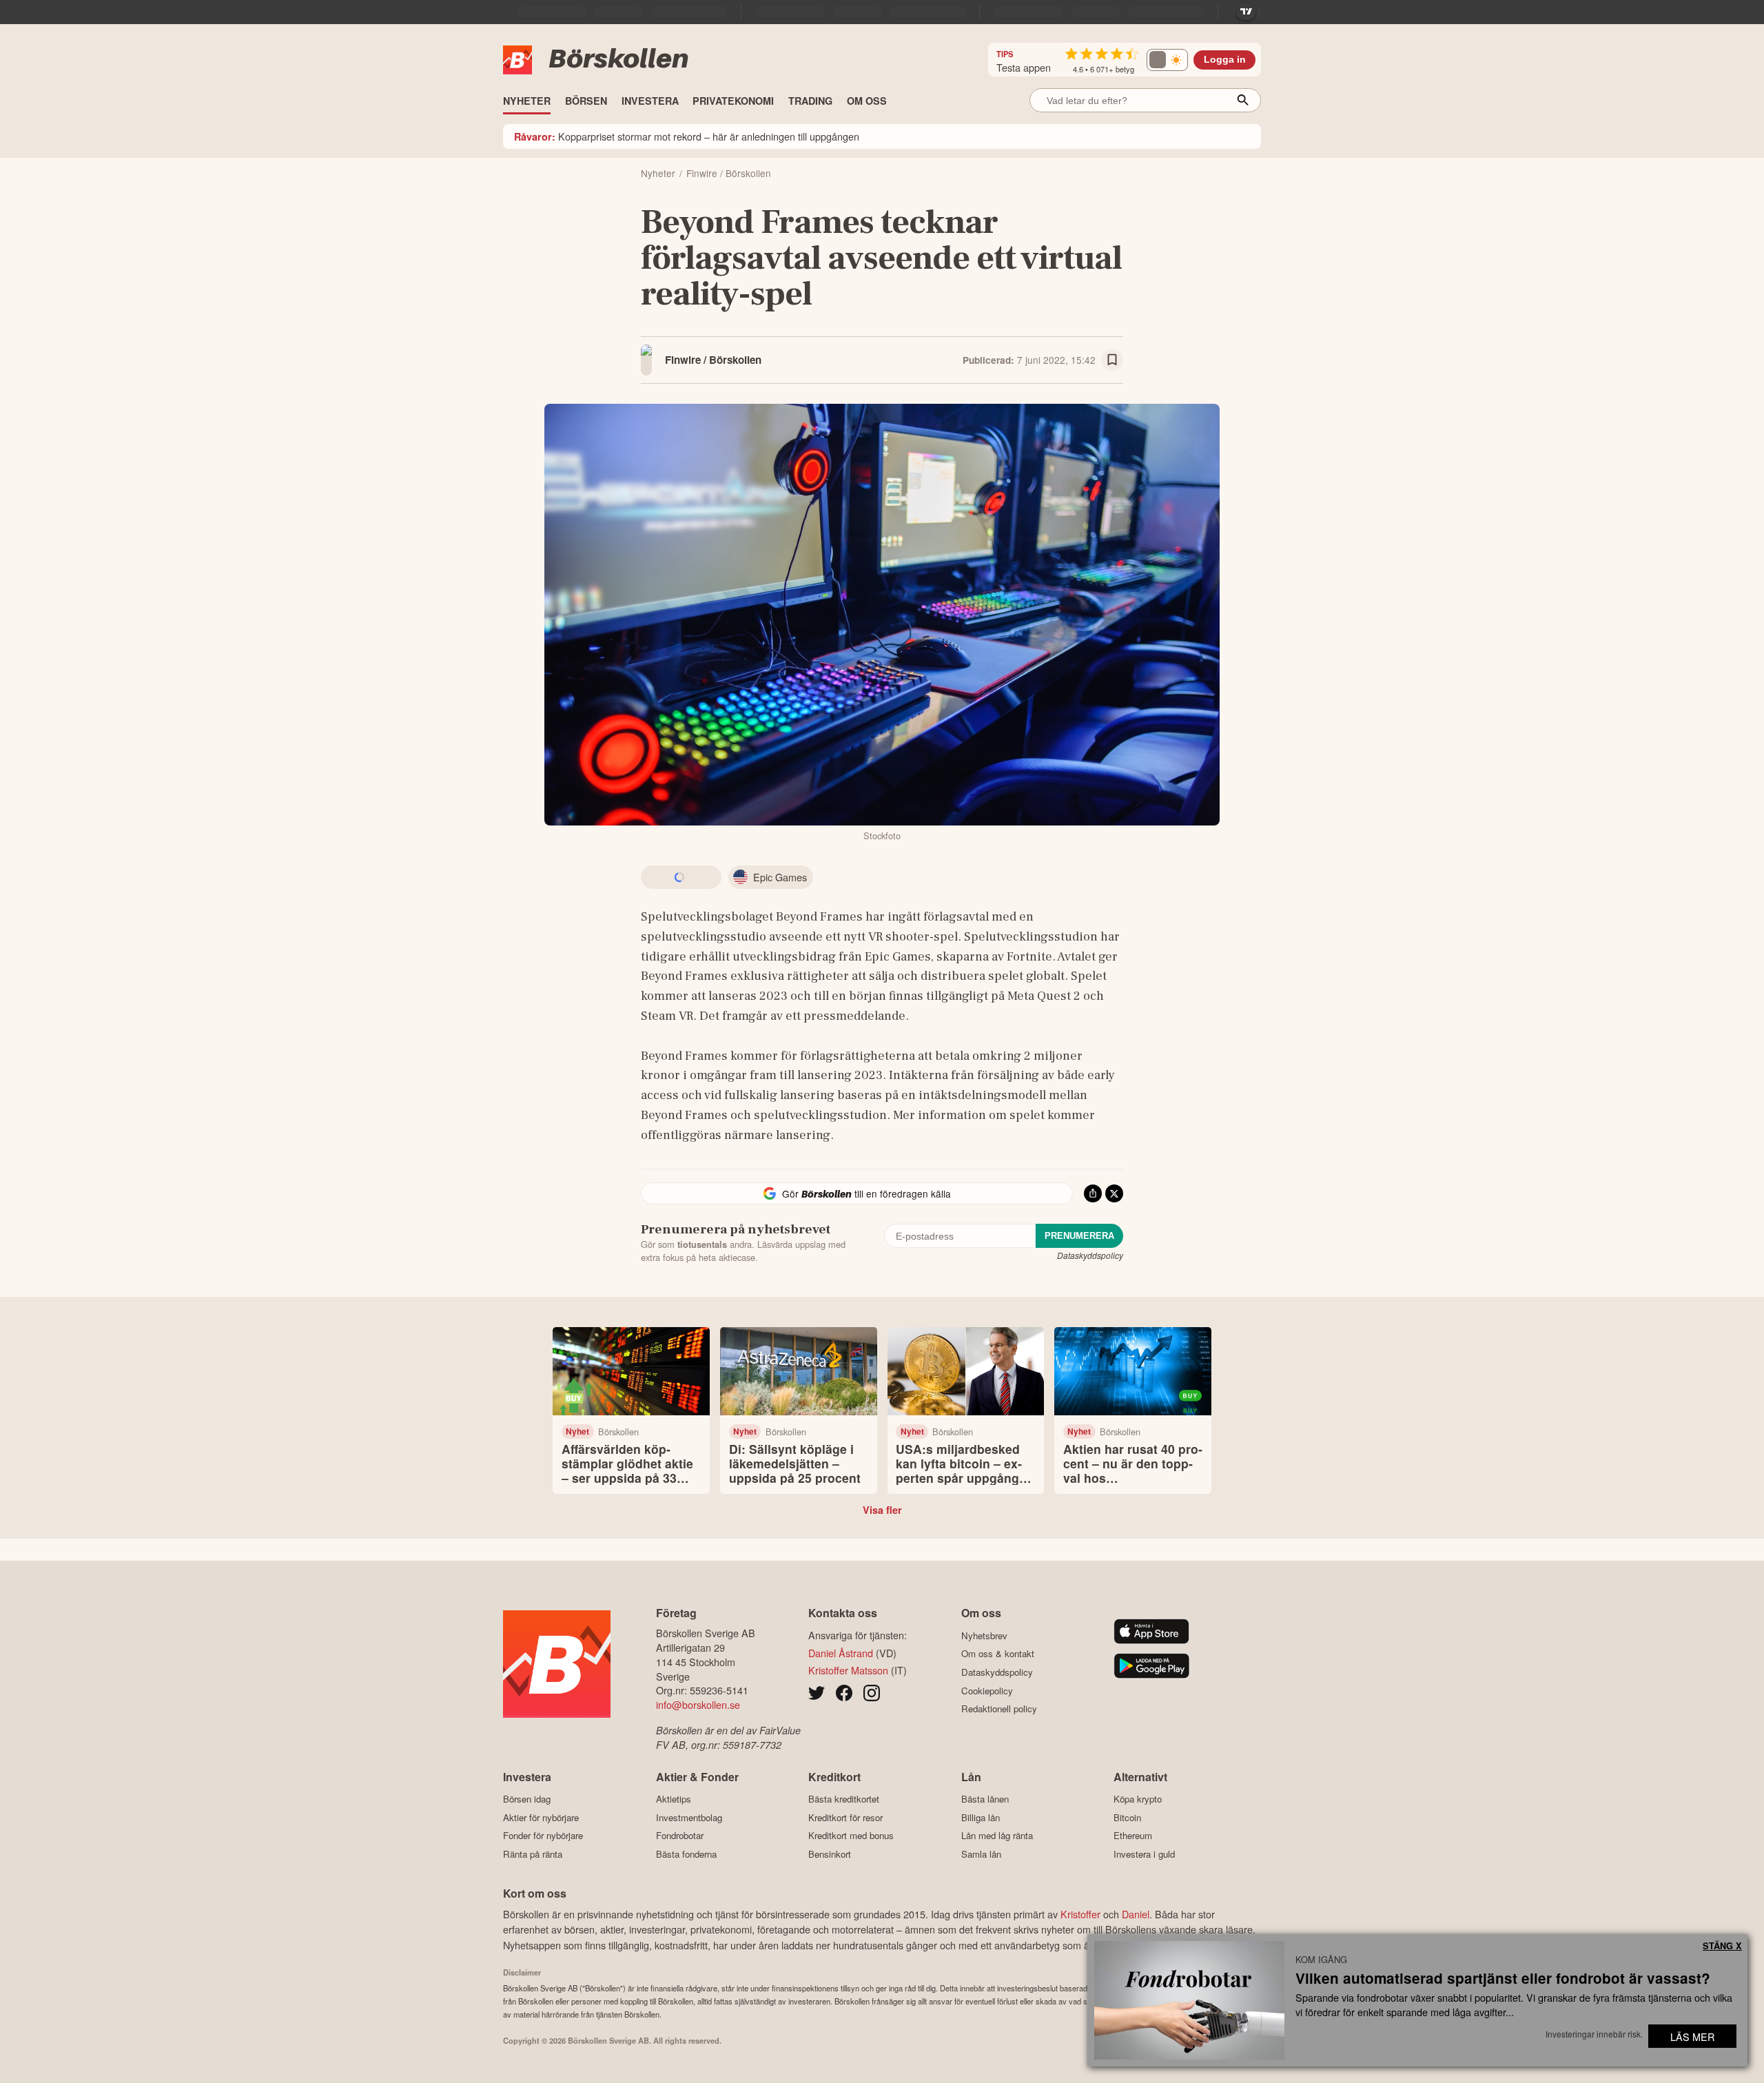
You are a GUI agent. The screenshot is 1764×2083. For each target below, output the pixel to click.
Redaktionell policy (999, 1709)
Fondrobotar (680, 1836)
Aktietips (674, 1799)
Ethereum (1133, 1836)
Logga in (1225, 60)
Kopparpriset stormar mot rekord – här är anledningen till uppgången (687, 136)
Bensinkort (830, 1854)
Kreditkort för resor (845, 1817)
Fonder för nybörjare (543, 1836)
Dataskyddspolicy (1090, 1255)
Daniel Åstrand (841, 1653)
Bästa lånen (985, 1799)
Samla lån (981, 1854)
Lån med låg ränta (997, 1836)
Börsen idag (527, 1799)
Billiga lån (981, 1817)
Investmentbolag (689, 1817)
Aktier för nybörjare (541, 1817)
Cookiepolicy (987, 1691)
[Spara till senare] (1112, 360)
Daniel (1136, 1914)
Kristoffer (1080, 1914)
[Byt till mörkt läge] (1167, 60)
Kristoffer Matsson (848, 1670)
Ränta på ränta (533, 1854)
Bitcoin (1127, 1817)
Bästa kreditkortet (844, 1799)
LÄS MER (1692, 2036)
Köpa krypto (1138, 1799)
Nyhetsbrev (984, 1635)
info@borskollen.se (698, 1704)
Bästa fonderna (686, 1854)
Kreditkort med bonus (851, 1836)
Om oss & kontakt (998, 1654)
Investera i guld (1144, 1854)
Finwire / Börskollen (713, 360)
